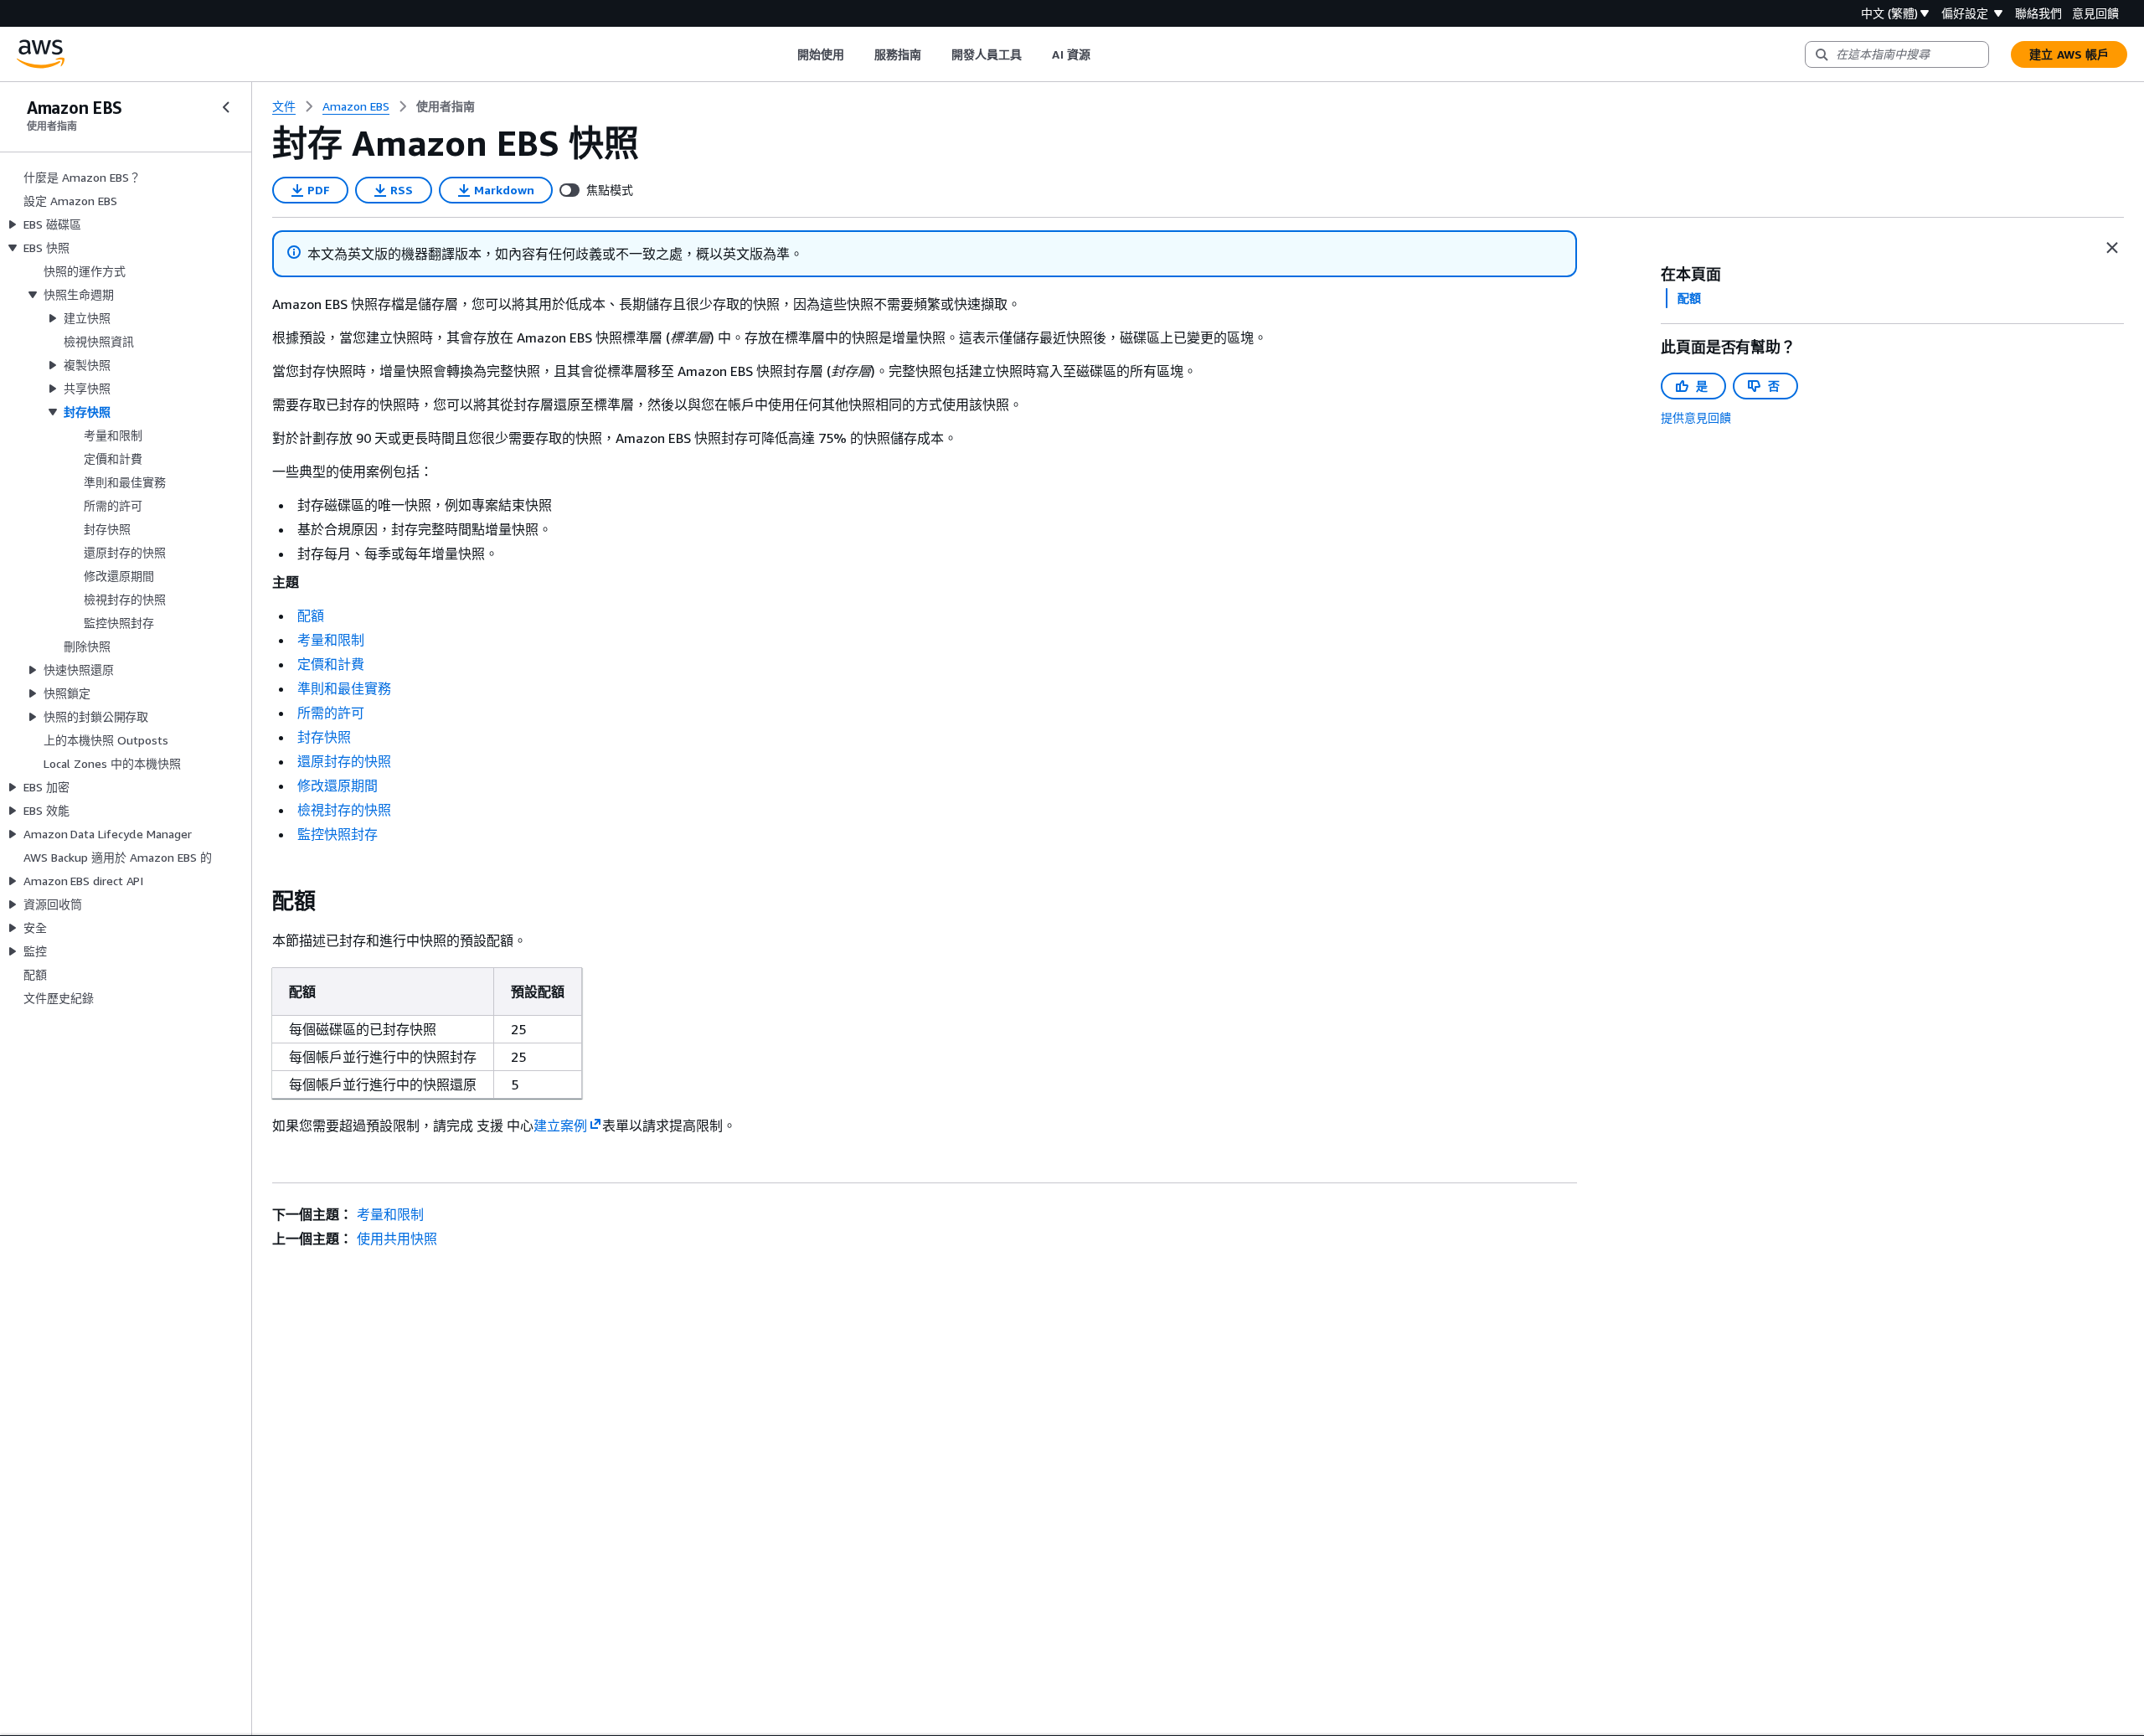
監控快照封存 (338, 834)
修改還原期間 (338, 786)
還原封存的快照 (344, 761)
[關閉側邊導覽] (226, 107)
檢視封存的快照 (344, 810)
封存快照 (324, 737)
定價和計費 (331, 664)
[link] (446, 106)
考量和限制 (331, 640)
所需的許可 (331, 713)
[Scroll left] (784, 54)
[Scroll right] (1103, 54)
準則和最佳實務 (344, 688)
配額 (311, 616)
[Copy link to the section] (259, 901)
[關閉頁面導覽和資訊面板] (2112, 248)
